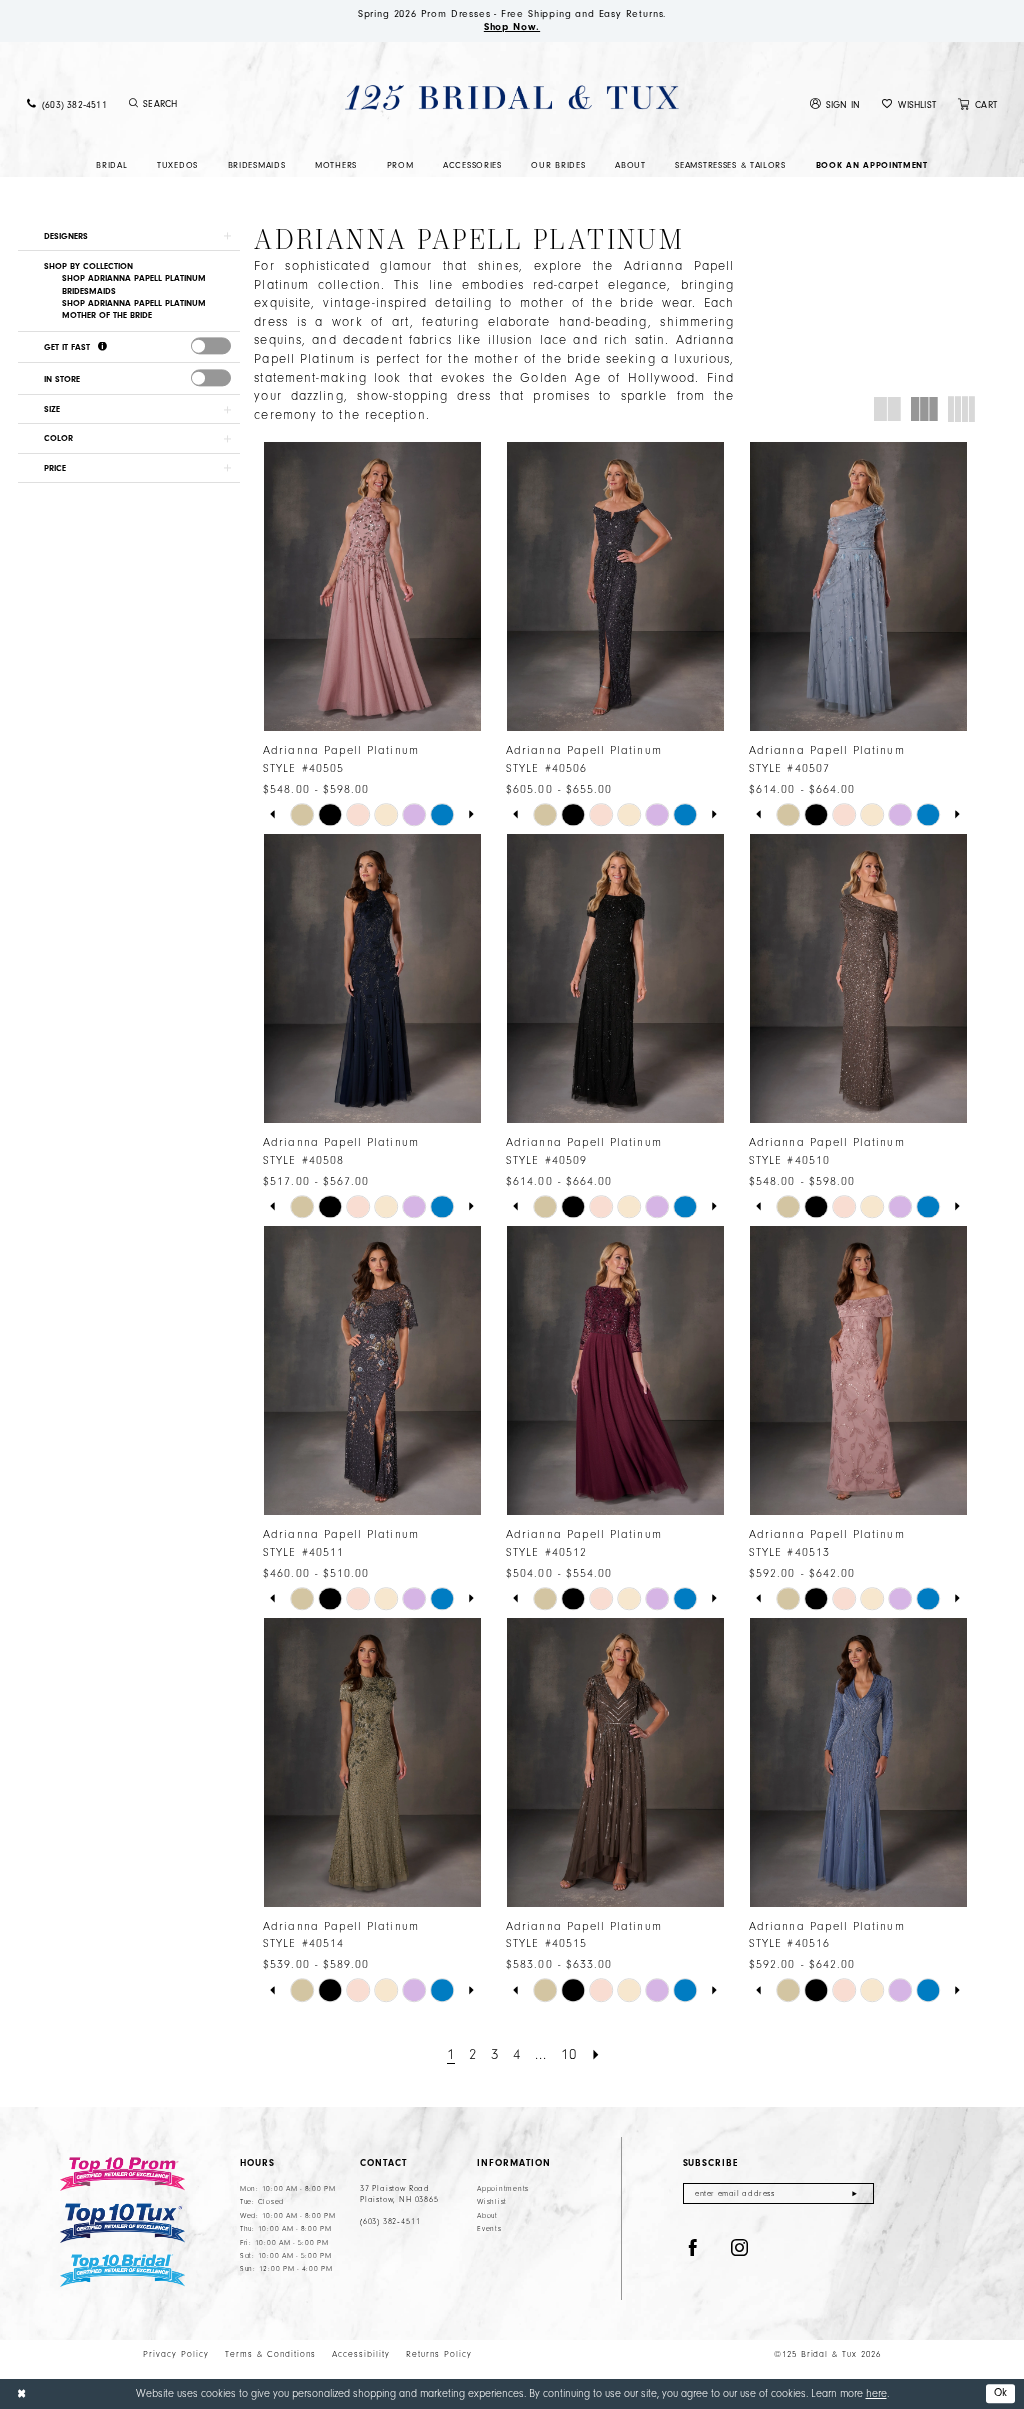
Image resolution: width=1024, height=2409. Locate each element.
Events (489, 2229)
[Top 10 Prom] (122, 2174)
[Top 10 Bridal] (122, 2270)
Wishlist (492, 2202)
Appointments (503, 2189)
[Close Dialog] (21, 2394)
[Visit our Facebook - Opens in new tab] (693, 2248)
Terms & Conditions (270, 2354)
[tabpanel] (302, 815)
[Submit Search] (134, 104)
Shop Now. (512, 27)
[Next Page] (596, 2054)
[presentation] (211, 345)
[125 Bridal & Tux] (511, 97)
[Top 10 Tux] (122, 2223)
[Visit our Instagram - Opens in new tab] (740, 2248)
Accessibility (361, 2354)
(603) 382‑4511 (390, 2221)
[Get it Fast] (103, 347)
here (876, 2393)
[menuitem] (67, 104)
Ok (1001, 2392)
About (487, 2216)
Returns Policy (439, 2354)
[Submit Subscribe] (854, 2193)
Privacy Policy (176, 2354)
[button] (835, 104)
